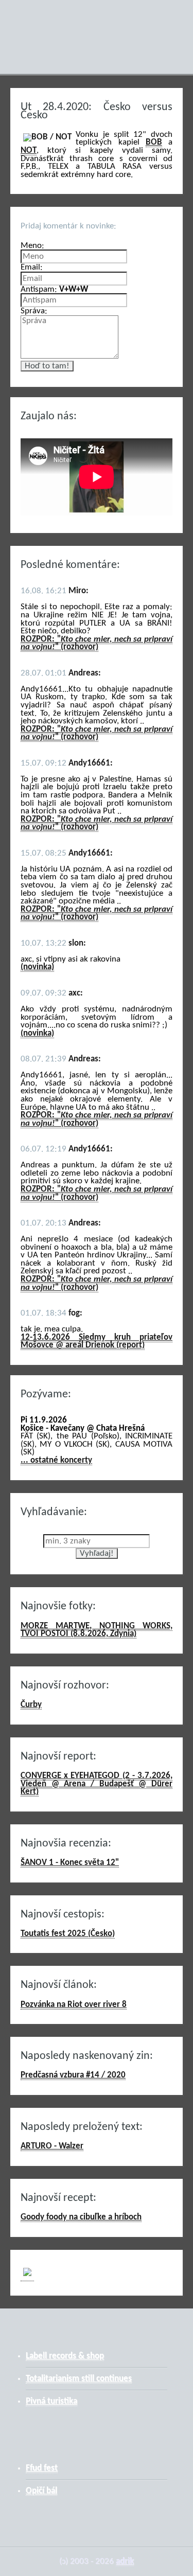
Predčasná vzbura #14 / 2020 (73, 2075)
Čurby (31, 1705)
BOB (154, 142)
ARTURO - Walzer (52, 2146)
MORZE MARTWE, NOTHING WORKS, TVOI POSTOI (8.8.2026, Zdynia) (97, 1630)
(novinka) (37, 967)
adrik (125, 2561)
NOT (29, 150)
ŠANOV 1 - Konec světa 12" (70, 1863)
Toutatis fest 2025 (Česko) (68, 1934)
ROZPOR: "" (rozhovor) (97, 643)
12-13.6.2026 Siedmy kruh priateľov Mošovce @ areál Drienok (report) (97, 1342)
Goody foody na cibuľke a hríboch (81, 2217)
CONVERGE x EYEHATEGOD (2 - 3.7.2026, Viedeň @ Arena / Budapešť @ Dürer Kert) (97, 1784)
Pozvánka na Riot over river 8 (74, 2005)
